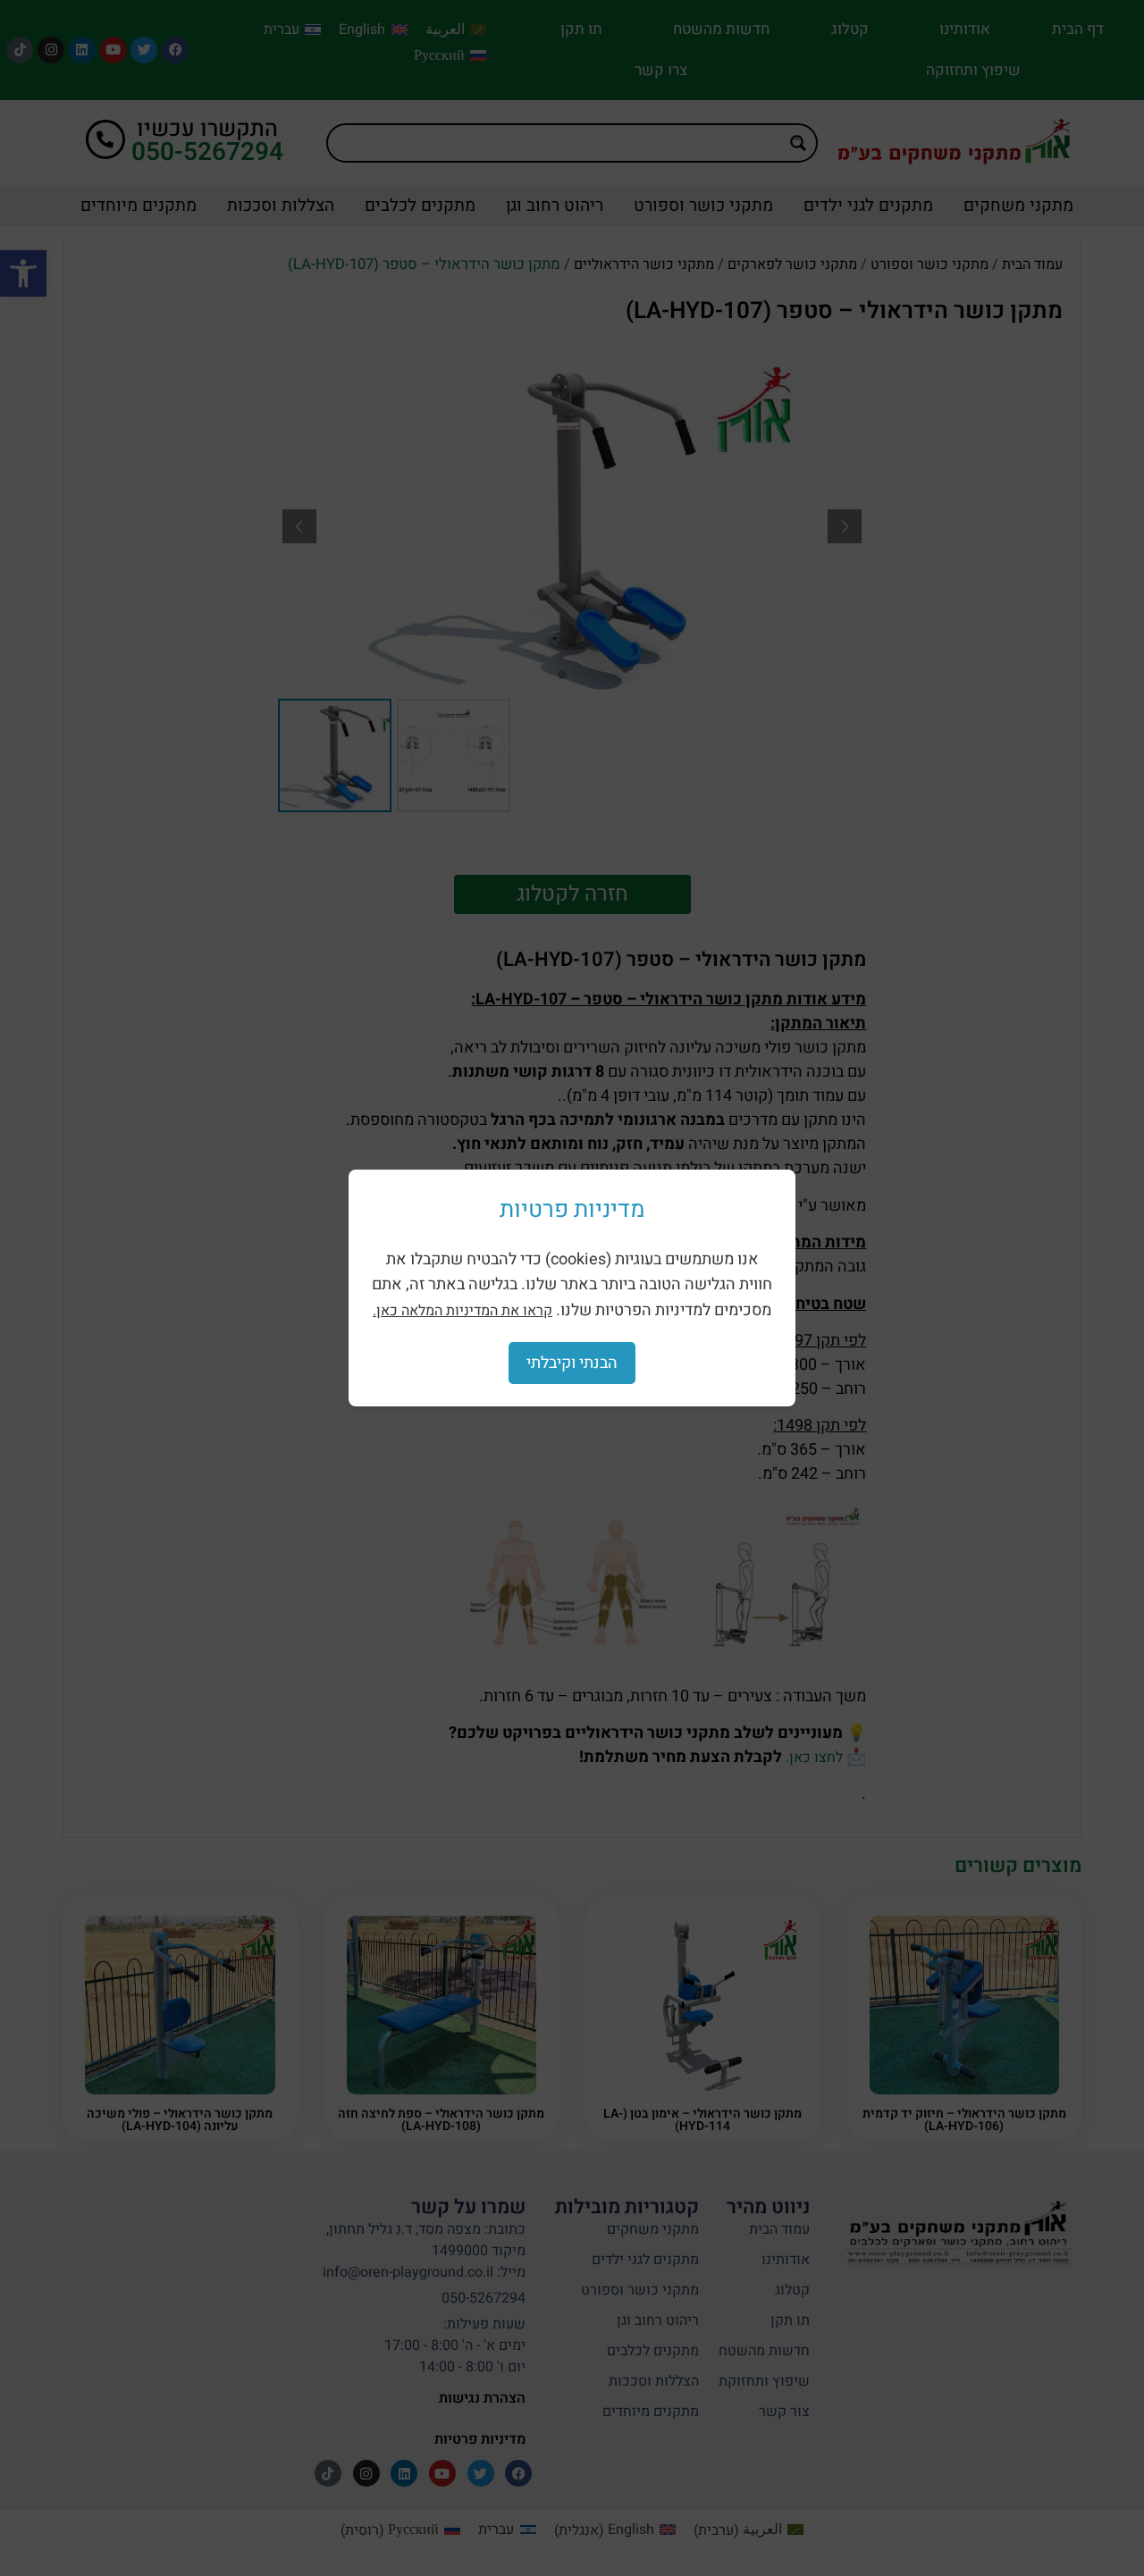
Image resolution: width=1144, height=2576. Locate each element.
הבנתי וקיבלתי (572, 1363)
